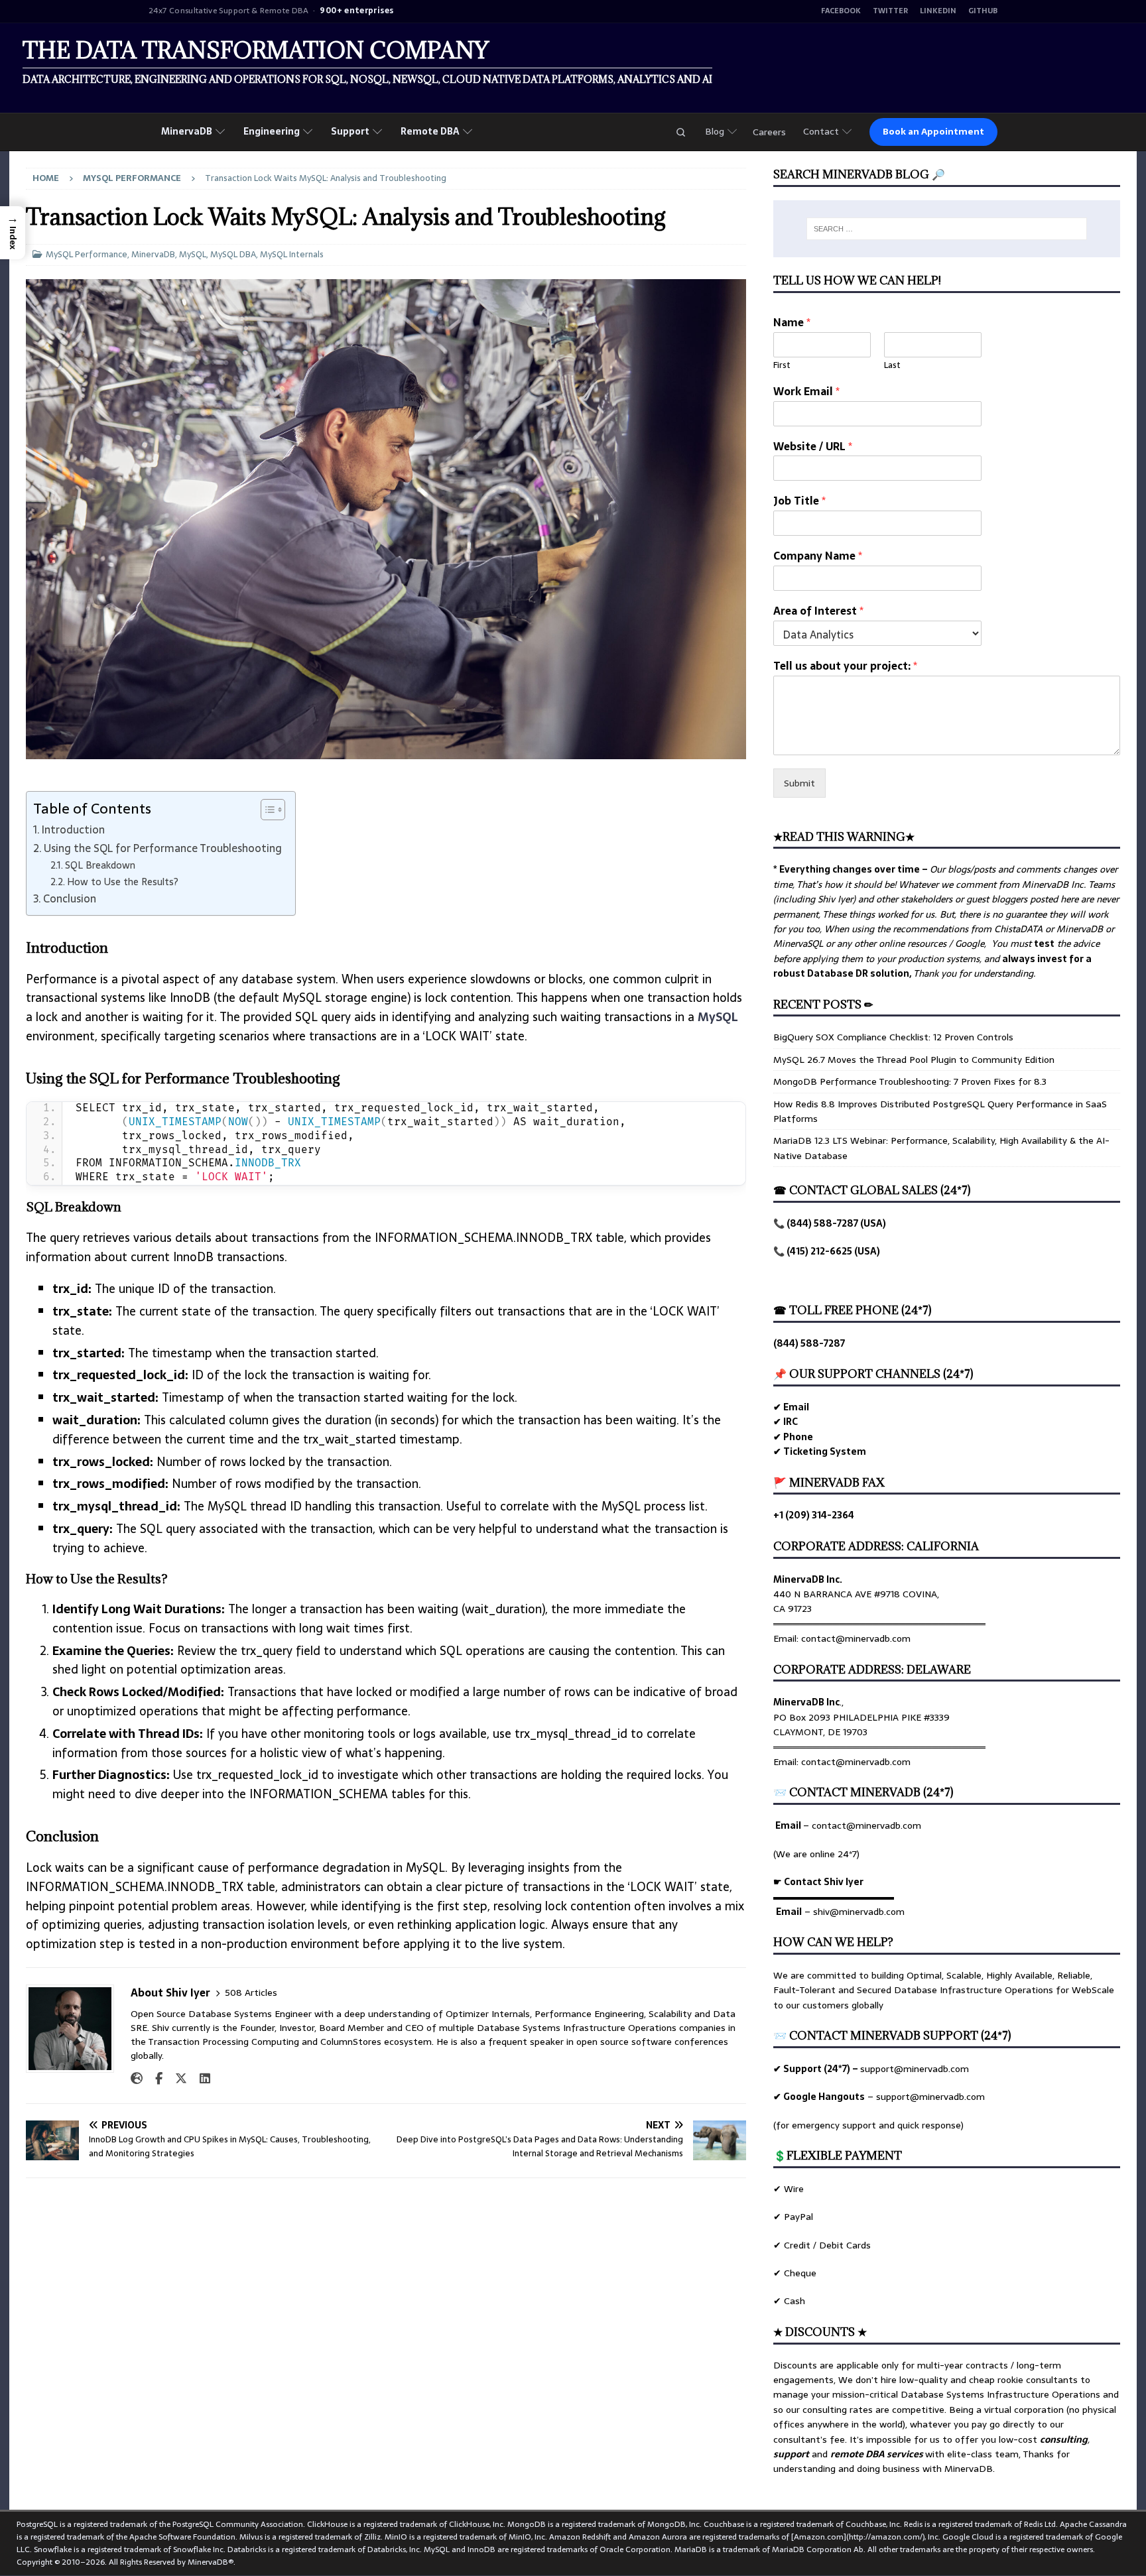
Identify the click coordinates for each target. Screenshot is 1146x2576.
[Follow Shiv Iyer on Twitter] (176, 2079)
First (782, 366)
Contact (821, 131)
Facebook (841, 11)
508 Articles (251, 1993)
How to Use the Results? (123, 882)
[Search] (680, 132)
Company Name (818, 556)
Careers (769, 132)
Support (350, 131)
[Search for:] (947, 229)
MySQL (193, 254)
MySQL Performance (87, 254)
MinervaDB (187, 131)
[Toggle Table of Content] (266, 810)
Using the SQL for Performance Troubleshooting (163, 848)
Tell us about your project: (845, 666)
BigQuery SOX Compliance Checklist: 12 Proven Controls (893, 1037)
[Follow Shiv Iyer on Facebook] (154, 2079)
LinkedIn (938, 11)
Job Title (799, 501)
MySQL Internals (292, 254)
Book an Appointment (933, 132)
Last (892, 366)
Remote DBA (430, 131)
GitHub (983, 11)
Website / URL (813, 447)
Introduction (73, 829)
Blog (715, 131)
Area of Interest (818, 611)
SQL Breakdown (100, 866)
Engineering (272, 131)
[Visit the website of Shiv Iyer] (137, 2079)
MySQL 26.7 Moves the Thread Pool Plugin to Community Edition (914, 1060)
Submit (799, 783)
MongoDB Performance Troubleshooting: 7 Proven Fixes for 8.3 (910, 1081)
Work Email (806, 392)
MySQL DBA (233, 254)
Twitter (890, 11)
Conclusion (70, 898)
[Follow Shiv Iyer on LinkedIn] (200, 2079)
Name (792, 323)
